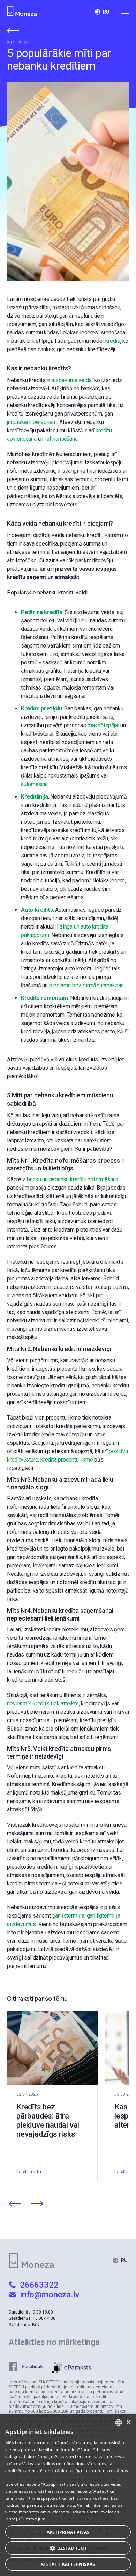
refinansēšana (61, 439)
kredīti (113, 341)
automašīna (34, 784)
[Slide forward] (37, 2204)
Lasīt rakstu (29, 2172)
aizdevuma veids (71, 380)
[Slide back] (15, 2204)
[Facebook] (30, 2367)
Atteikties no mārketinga (54, 2342)
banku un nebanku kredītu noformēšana (73, 1179)
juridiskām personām (32, 422)
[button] (68, 2548)
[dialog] (68, 2495)
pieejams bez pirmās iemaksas (86, 985)
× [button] (128, 2422)
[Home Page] (23, 12)
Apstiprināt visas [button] (68, 2532)
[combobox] (119, 2423)
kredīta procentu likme (67, 1460)
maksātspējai (103, 725)
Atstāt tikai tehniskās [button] (68, 2564)
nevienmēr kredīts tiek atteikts (43, 1704)
